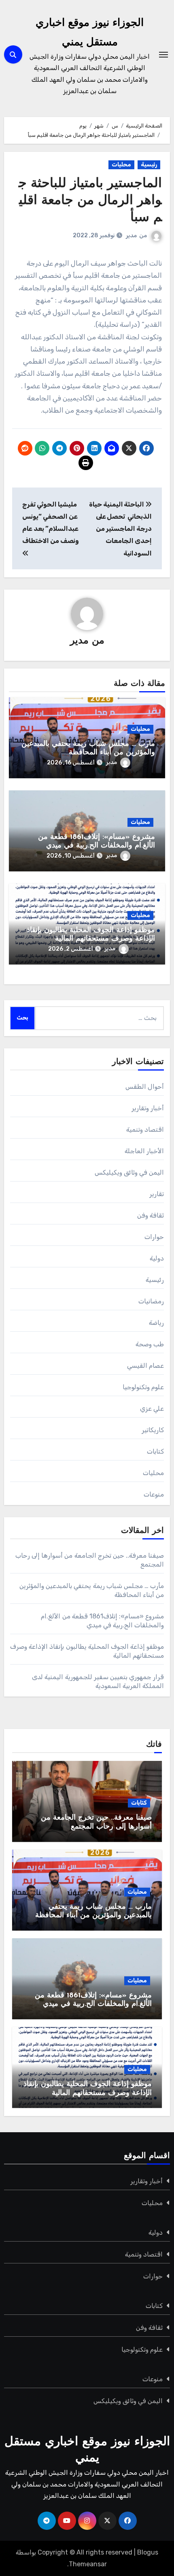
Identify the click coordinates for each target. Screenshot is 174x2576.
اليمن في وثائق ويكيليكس (129, 1172)
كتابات (155, 1451)
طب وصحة (150, 1344)
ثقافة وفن (151, 1215)
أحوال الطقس (145, 1087)
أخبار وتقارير (148, 1108)
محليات (121, 165)
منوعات (154, 1494)
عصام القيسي (145, 1366)
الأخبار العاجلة (144, 1151)
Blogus (148, 2552)
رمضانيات (151, 1301)
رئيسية (149, 165)
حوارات (154, 1237)
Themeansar (88, 2564)
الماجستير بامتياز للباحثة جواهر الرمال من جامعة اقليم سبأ (90, 201)
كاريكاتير (153, 1430)
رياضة (156, 1323)
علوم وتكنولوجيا (143, 1387)
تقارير (157, 1194)
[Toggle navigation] (163, 55)
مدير (131, 235)
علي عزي (152, 1408)
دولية (157, 1258)
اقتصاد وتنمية (145, 1129)
